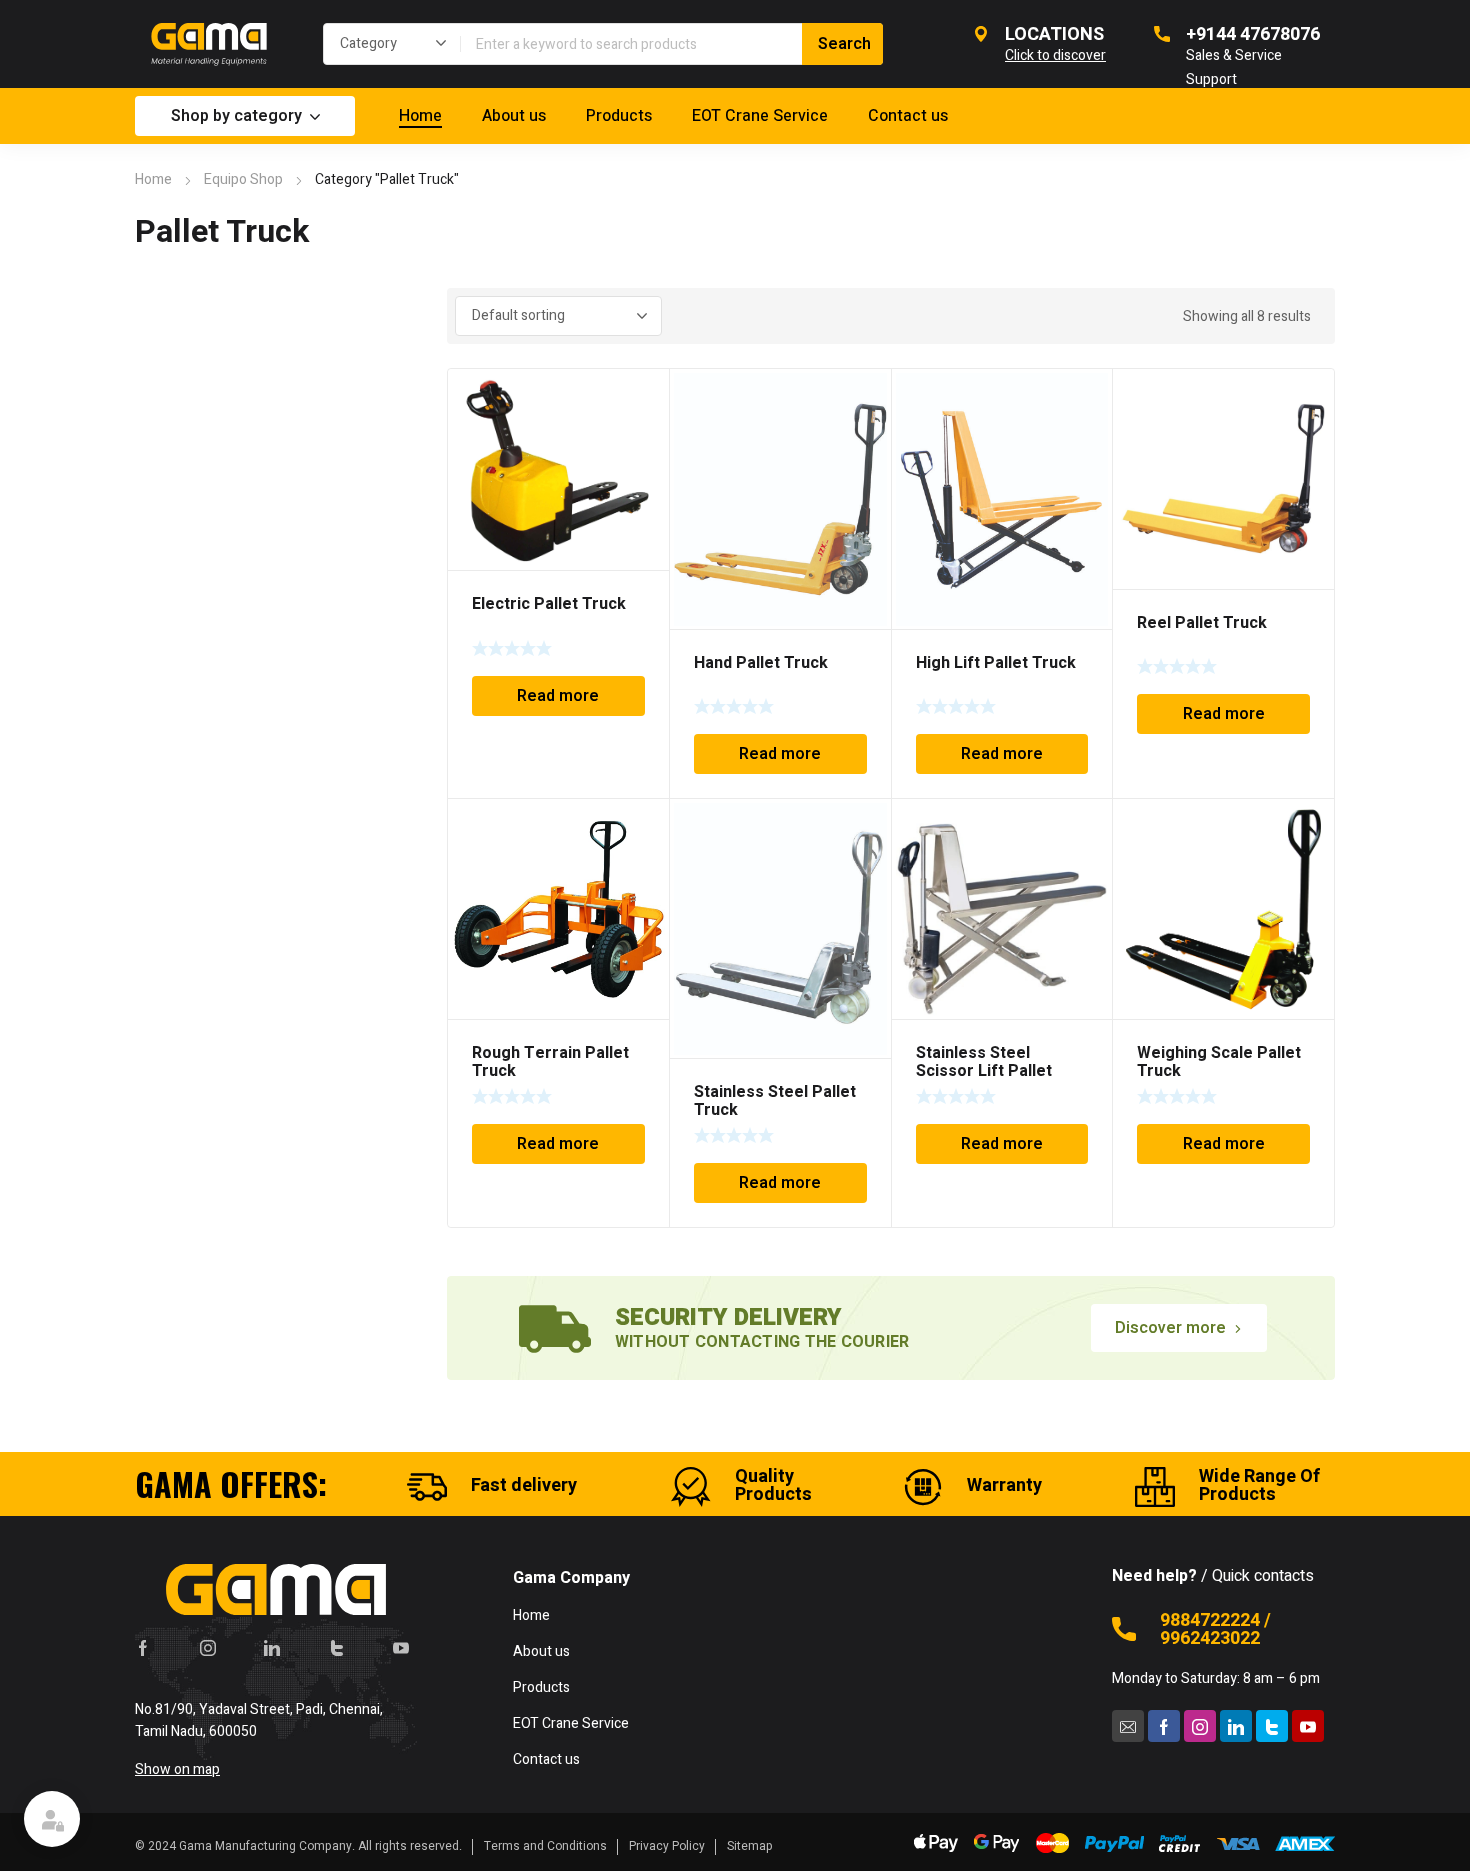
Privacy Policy (667, 1846)
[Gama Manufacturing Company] (209, 44)
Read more (558, 696)
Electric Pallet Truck (549, 604)
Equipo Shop (243, 179)
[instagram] (208, 1647)
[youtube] (401, 1647)
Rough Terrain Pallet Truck (550, 1062)
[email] (1128, 1726)
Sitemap (750, 1846)
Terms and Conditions (545, 1846)
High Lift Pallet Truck (996, 663)
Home (153, 179)
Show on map (177, 1769)
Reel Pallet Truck (1202, 623)
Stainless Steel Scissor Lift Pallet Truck (984, 1071)
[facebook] (143, 1647)
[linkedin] (272, 1647)
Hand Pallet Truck (761, 663)
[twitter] (337, 1647)
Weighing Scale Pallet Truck (1219, 1062)
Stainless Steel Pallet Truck (775, 1101)
